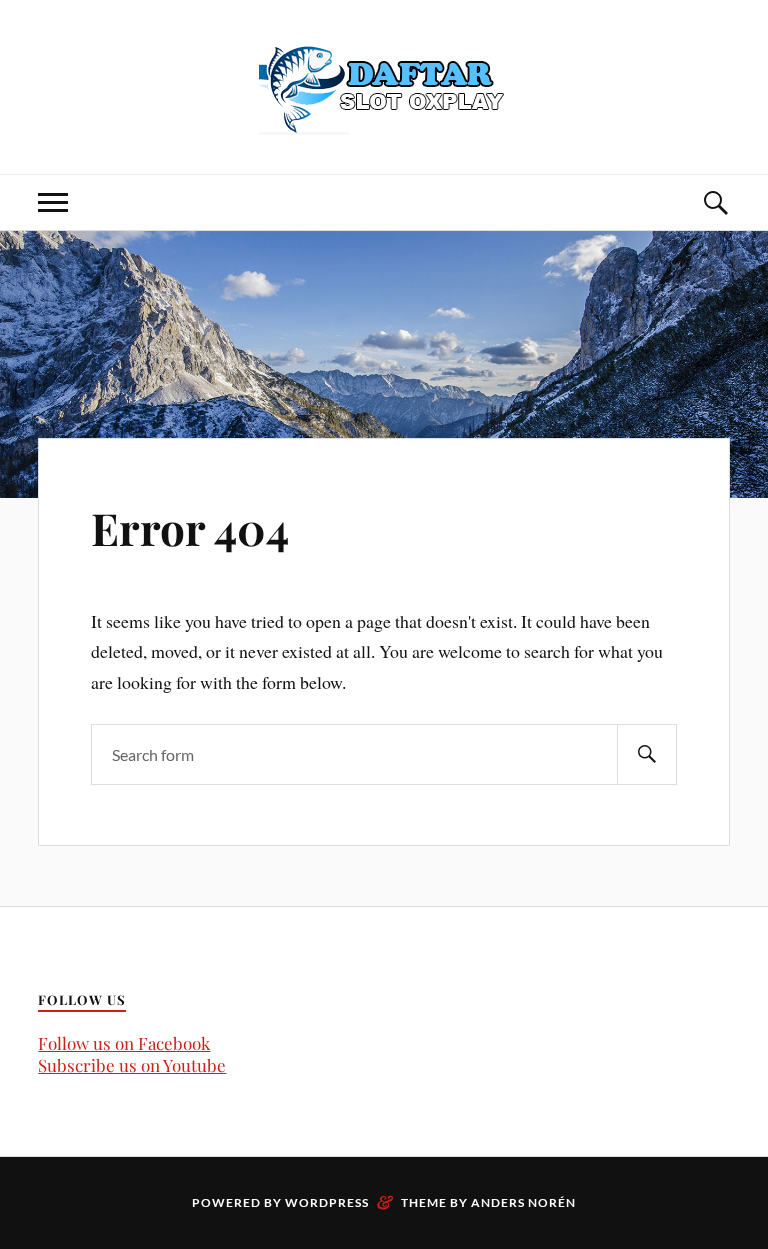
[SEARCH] (647, 754)
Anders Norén (523, 1202)
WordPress (327, 1202)
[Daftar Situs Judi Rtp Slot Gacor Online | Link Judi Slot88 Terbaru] (384, 85)
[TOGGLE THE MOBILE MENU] (53, 202)
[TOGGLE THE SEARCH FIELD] (715, 202)
